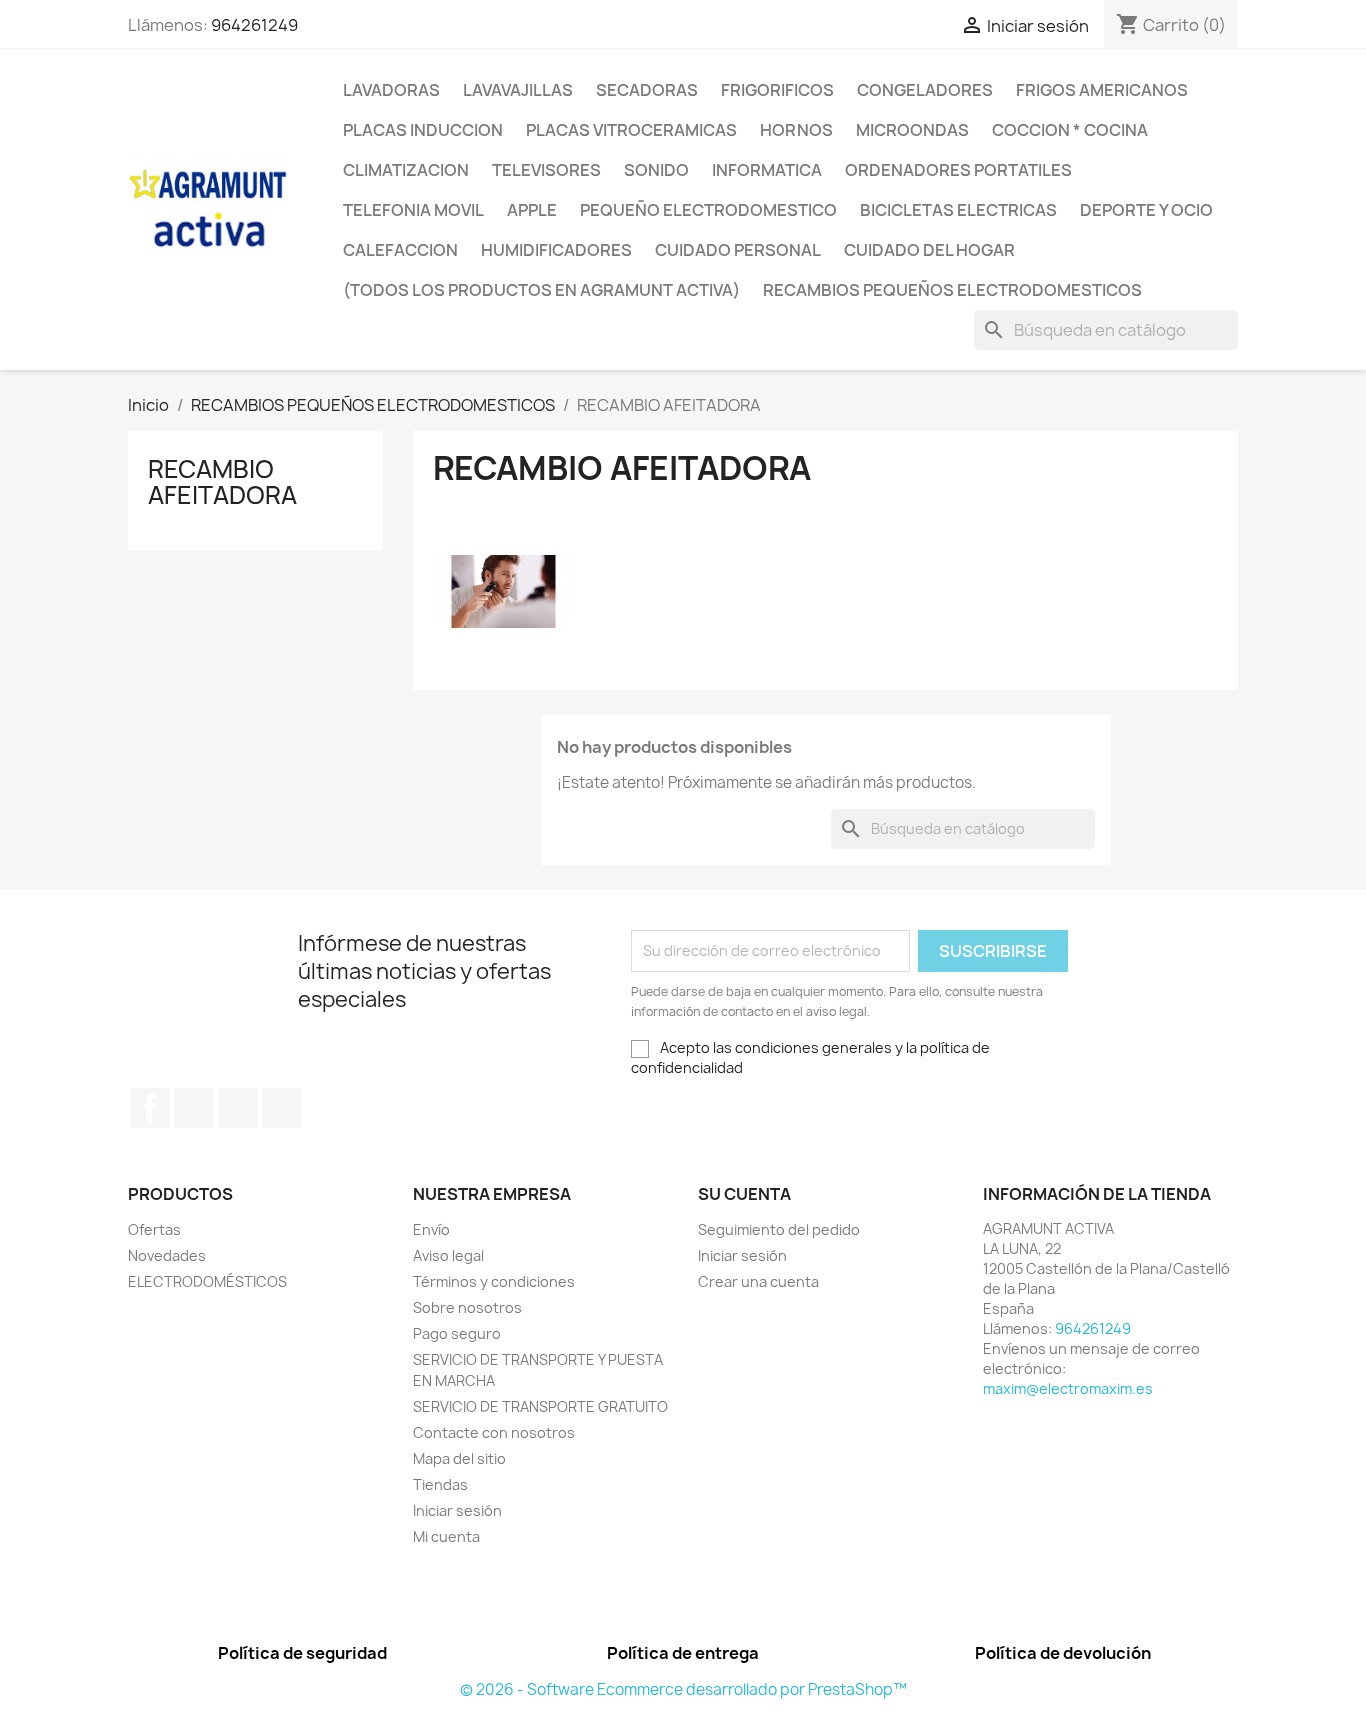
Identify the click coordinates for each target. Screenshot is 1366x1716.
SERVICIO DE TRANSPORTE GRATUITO (540, 1406)
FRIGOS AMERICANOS (1102, 90)
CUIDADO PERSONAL (738, 250)
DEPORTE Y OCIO (1146, 210)
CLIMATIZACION (406, 170)
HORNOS (796, 130)
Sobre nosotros (467, 1307)
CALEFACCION (400, 250)
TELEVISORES (546, 170)
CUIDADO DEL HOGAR (929, 250)
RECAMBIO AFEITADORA (222, 482)
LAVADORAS (391, 90)
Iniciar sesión (457, 1510)
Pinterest (238, 1108)
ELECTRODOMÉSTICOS (207, 1281)
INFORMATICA (767, 170)
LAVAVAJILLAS (518, 90)
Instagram (282, 1108)
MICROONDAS (912, 130)
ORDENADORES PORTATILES (958, 170)
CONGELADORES (925, 90)
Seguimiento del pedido (779, 1229)
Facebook (150, 1108)
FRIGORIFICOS (777, 90)
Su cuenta (744, 1194)
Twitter (194, 1108)
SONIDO (656, 170)
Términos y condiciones (494, 1281)
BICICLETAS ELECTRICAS (958, 210)
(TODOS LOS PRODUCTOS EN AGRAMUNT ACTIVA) (541, 290)
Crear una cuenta (758, 1281)
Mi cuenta (446, 1536)
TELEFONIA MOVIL (413, 210)
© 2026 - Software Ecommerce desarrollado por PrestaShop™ (683, 1689)
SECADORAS (647, 90)
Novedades (167, 1255)
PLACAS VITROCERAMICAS (631, 130)
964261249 (254, 25)
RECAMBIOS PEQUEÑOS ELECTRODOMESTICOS (952, 290)
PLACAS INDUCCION (423, 130)
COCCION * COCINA (1070, 130)
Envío (431, 1229)
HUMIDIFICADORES (556, 250)
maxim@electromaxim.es (1068, 1388)
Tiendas (440, 1484)
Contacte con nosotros (494, 1432)
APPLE (532, 210)
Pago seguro (457, 1333)
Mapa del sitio (459, 1458)
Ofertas (154, 1229)
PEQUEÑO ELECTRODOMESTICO (708, 210)
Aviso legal (448, 1255)
